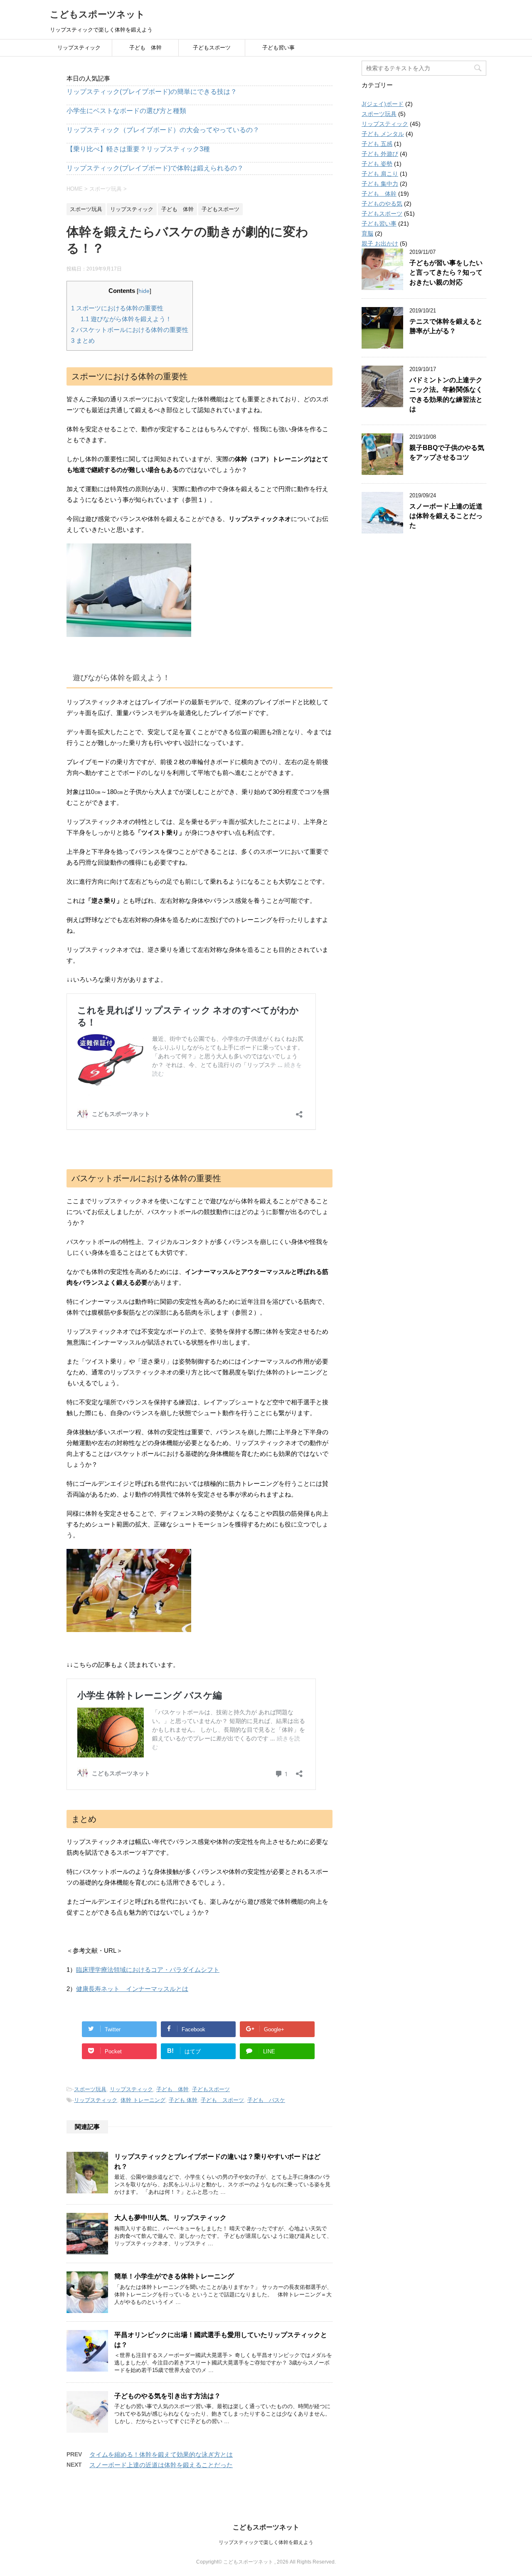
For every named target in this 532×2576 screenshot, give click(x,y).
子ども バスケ (266, 2100)
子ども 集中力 (380, 184)
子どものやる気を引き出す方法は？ (167, 2396)
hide (144, 291)
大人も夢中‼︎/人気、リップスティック (170, 2218)
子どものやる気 (382, 204)
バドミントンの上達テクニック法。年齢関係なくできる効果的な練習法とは (446, 395)
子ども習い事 (278, 48)
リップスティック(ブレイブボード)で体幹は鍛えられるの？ (155, 168)
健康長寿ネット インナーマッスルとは (132, 1989)
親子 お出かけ (380, 243)
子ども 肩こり (380, 174)
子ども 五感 (377, 144)
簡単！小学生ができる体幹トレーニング (174, 2276)
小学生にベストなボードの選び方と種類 (126, 111)
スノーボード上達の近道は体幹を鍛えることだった (161, 2465)
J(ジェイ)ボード (383, 104)
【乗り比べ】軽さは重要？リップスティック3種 (138, 149)
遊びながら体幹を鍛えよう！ (126, 319)
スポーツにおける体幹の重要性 (117, 308)
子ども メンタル (383, 134)
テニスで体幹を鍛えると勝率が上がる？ (446, 326)
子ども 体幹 (145, 48)
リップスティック (79, 48)
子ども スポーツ (222, 2100)
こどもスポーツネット (97, 14)
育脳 (367, 234)
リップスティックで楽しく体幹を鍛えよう (266, 2542)
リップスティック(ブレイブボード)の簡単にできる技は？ (152, 92)
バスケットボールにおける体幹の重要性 (130, 330)
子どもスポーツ (212, 48)
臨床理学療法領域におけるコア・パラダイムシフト (148, 1970)
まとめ (83, 340)
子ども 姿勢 (377, 164)
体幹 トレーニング (143, 2100)
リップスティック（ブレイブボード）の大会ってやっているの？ (163, 130)
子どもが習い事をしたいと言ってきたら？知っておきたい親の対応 (446, 273)
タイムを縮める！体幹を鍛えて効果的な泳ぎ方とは (161, 2454)
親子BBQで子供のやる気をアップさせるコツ (447, 452)
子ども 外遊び (380, 154)
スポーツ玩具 (90, 2089)
